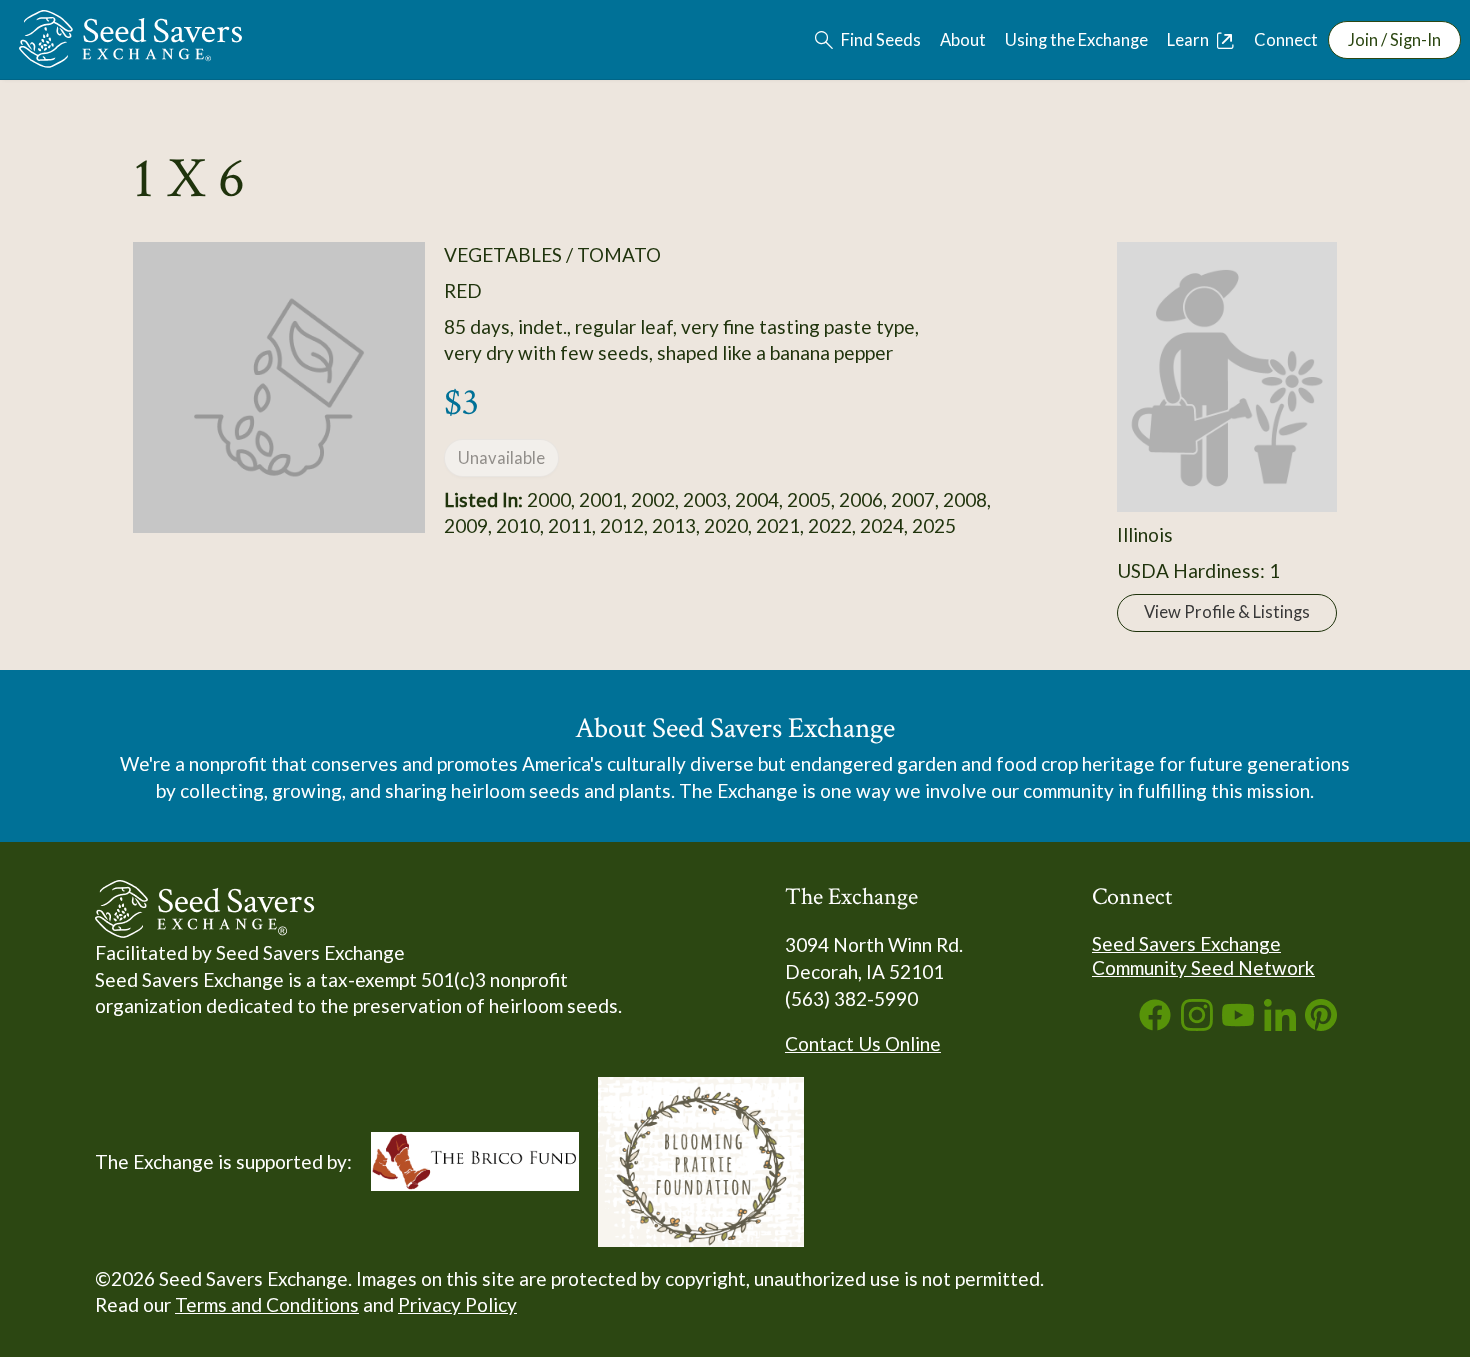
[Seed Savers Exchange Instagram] (1197, 1023)
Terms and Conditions (267, 1304)
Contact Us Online (863, 1043)
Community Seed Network (1203, 967)
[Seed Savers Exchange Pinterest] (1321, 1023)
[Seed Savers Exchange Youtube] (1238, 1023)
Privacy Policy (457, 1304)
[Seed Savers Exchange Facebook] (1155, 1023)
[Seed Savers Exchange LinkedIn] (1280, 1023)
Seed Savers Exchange (1186, 943)
